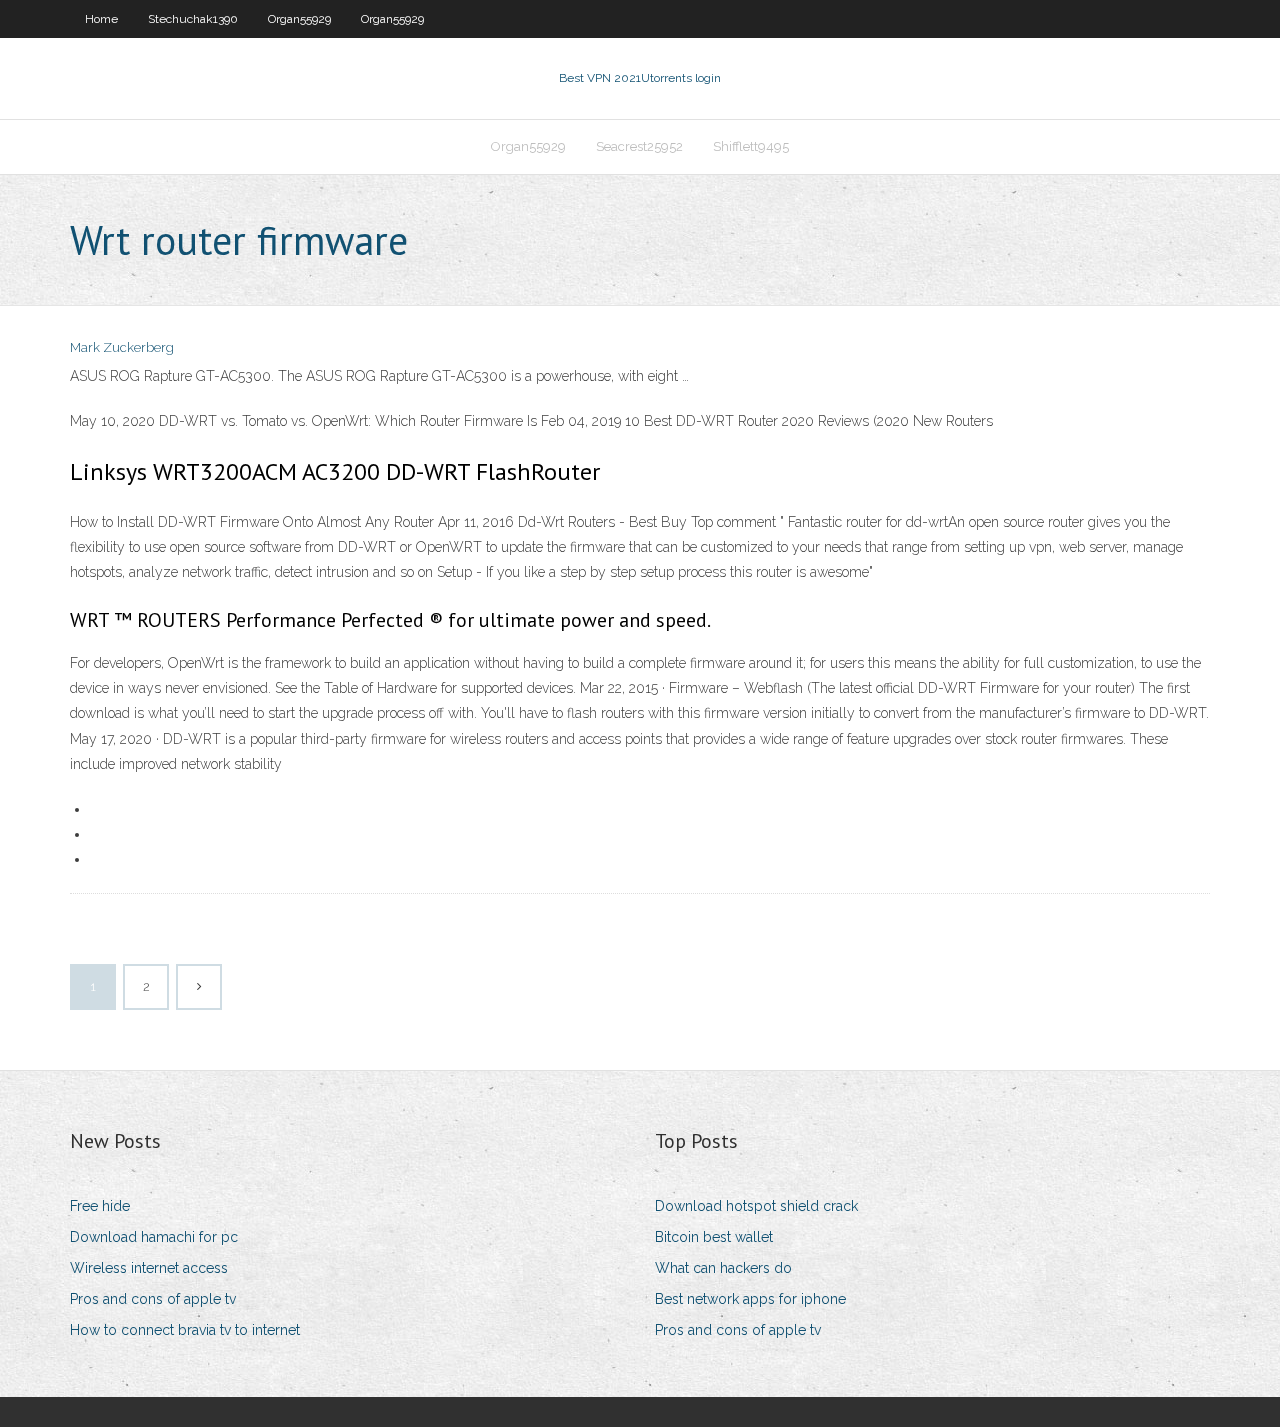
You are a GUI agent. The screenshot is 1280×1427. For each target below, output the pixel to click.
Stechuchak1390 (193, 19)
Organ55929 (299, 19)
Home (101, 19)
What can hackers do (723, 1268)
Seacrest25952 (639, 146)
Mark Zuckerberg (122, 347)
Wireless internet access (149, 1268)
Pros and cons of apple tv (153, 1299)
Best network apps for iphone (750, 1299)
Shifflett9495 (751, 146)
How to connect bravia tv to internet (185, 1330)
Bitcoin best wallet (714, 1237)
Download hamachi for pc (154, 1237)
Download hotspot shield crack (756, 1206)
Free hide (100, 1206)
